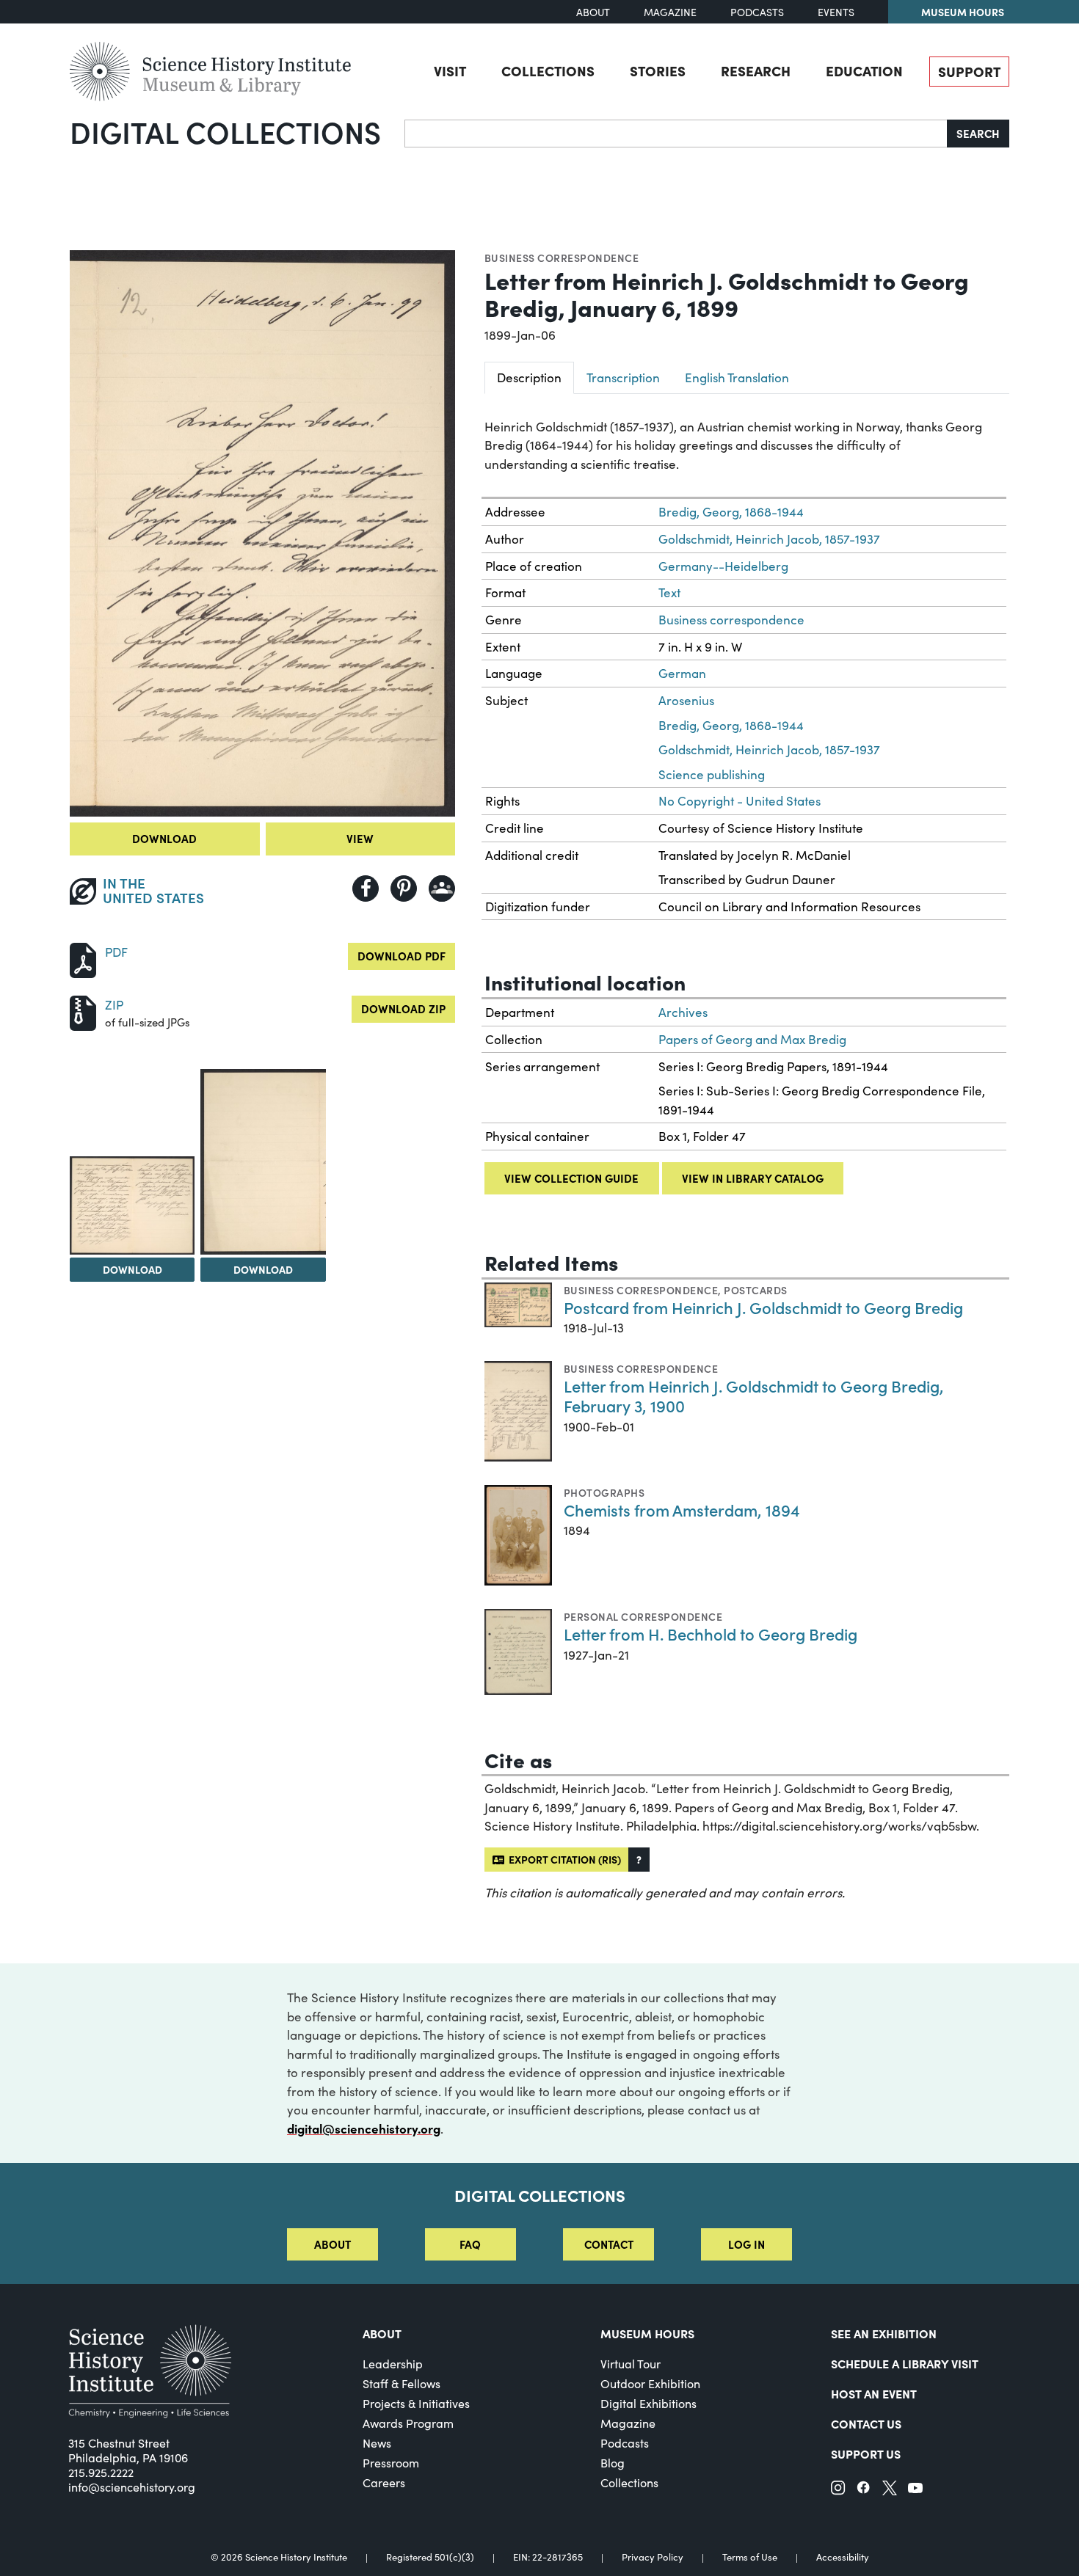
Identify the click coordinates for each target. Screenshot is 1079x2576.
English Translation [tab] (737, 377)
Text (669, 592)
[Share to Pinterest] (404, 889)
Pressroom (391, 2463)
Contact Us (866, 2423)
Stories (658, 70)
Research (756, 70)
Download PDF (402, 956)
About (593, 12)
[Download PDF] (83, 959)
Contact (609, 2244)
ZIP (114, 1005)
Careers (384, 2482)
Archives (683, 1012)
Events (836, 12)
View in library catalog (753, 1178)
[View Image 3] (263, 1162)
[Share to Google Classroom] (442, 889)
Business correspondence (562, 258)
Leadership (393, 2364)
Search (978, 133)
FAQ (470, 2244)
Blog (613, 2463)
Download (164, 838)
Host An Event (874, 2393)
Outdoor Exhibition (650, 2383)
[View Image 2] (132, 1205)
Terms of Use (750, 2557)
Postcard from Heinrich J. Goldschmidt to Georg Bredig (763, 1307)
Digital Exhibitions (649, 2403)
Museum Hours (963, 12)
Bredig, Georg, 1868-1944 (731, 512)
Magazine (670, 12)
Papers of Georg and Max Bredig (752, 1039)
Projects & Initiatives (416, 2403)
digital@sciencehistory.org (364, 2128)
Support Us (866, 2453)
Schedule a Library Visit (905, 2363)
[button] (639, 1860)
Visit (450, 70)
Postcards (755, 1290)
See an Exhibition (884, 2333)
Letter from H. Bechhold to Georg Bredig (711, 1634)
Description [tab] (529, 377)
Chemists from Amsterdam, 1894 (682, 1510)
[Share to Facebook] (366, 889)
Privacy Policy (653, 2557)
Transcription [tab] (623, 377)
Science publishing (712, 774)
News (377, 2443)
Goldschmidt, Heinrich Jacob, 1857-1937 (769, 539)
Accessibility (843, 2557)
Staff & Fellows (402, 2383)
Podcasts (757, 12)
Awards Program (408, 2423)
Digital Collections (225, 131)
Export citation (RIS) (563, 1859)
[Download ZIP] (83, 1011)
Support (969, 71)
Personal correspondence (643, 1616)
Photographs (604, 1492)
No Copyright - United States (740, 801)
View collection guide (571, 1178)
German (682, 673)
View (360, 838)
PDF (116, 952)
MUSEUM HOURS (647, 2333)
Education (864, 70)
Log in (746, 2244)
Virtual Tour (631, 2364)
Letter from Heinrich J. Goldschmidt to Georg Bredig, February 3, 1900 (754, 1396)
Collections (548, 70)
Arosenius (686, 700)
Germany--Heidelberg (723, 566)
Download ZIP (403, 1008)
